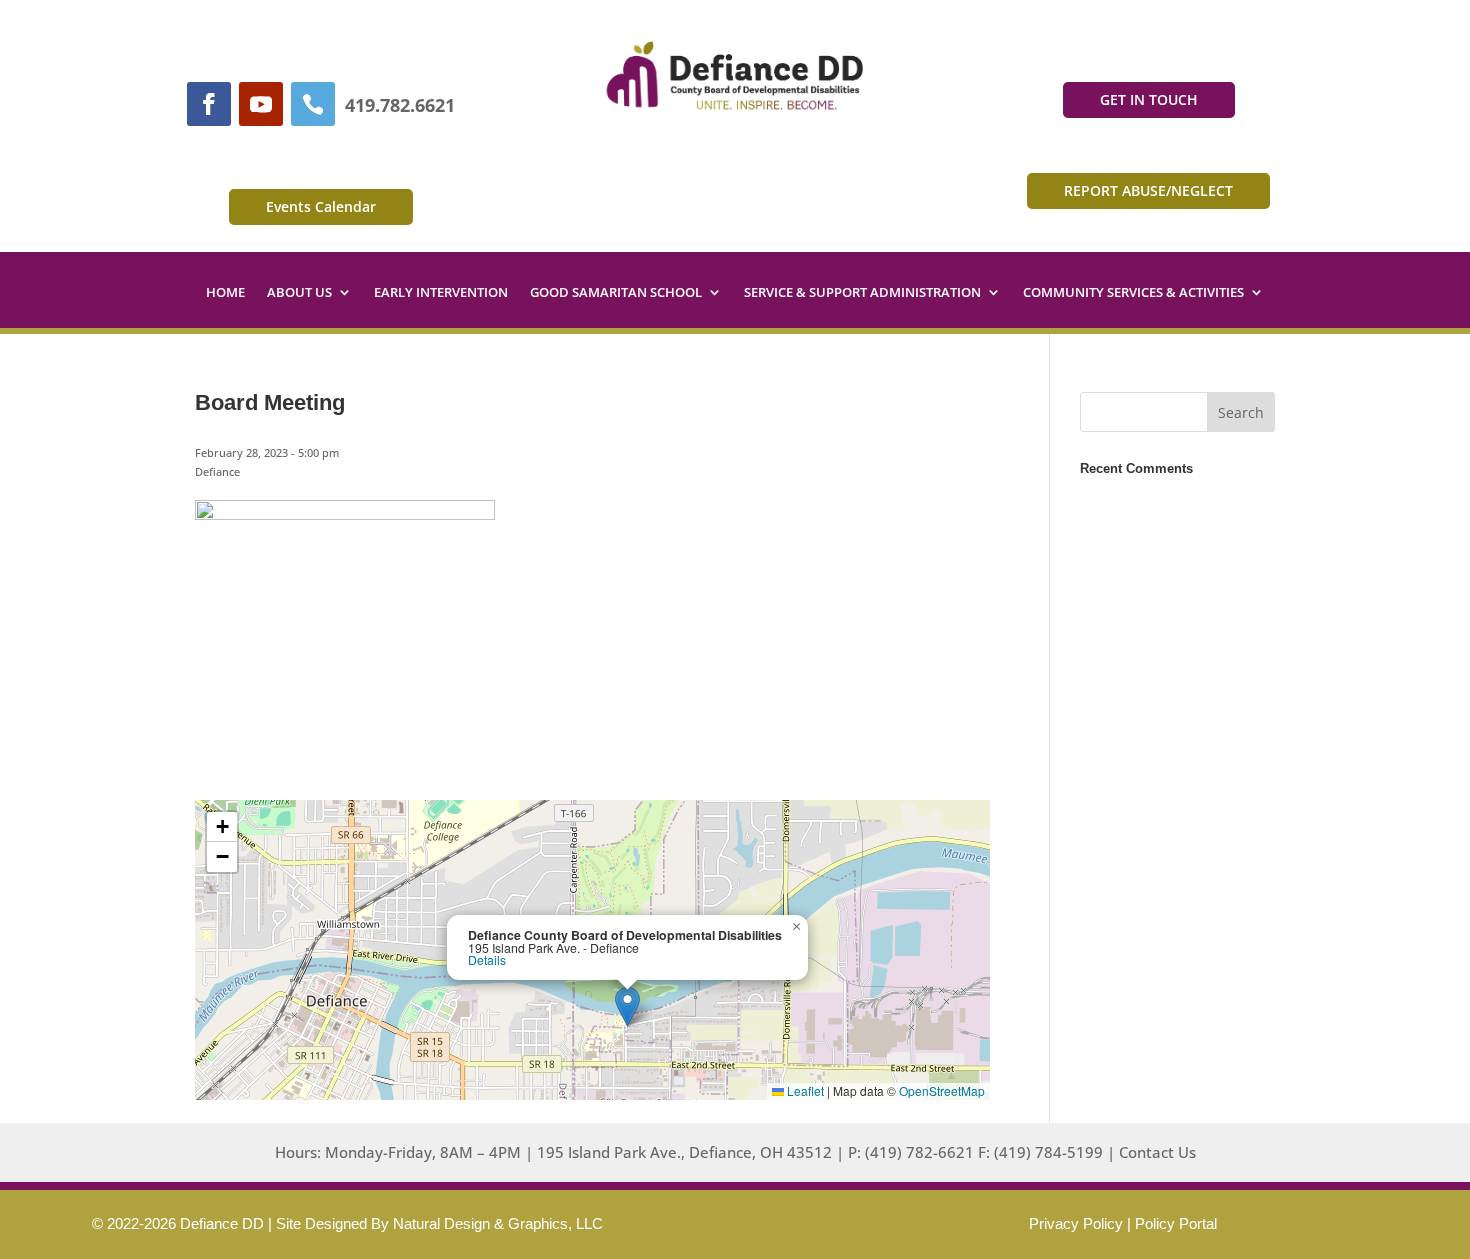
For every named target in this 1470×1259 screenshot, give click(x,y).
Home (225, 293)
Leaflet (804, 1090)
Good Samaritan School (616, 293)
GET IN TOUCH (1149, 99)
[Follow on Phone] (313, 104)
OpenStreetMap (942, 1090)
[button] (627, 1006)
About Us (299, 293)
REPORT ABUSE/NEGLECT (1148, 190)
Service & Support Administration (862, 293)
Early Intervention (441, 293)
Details (487, 960)
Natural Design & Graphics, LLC (498, 1223)
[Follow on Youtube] (261, 104)
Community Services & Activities (1133, 293)
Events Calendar (321, 206)
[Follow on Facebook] (209, 104)
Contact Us (1157, 1152)
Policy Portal (1176, 1223)
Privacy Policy (1076, 1223)
